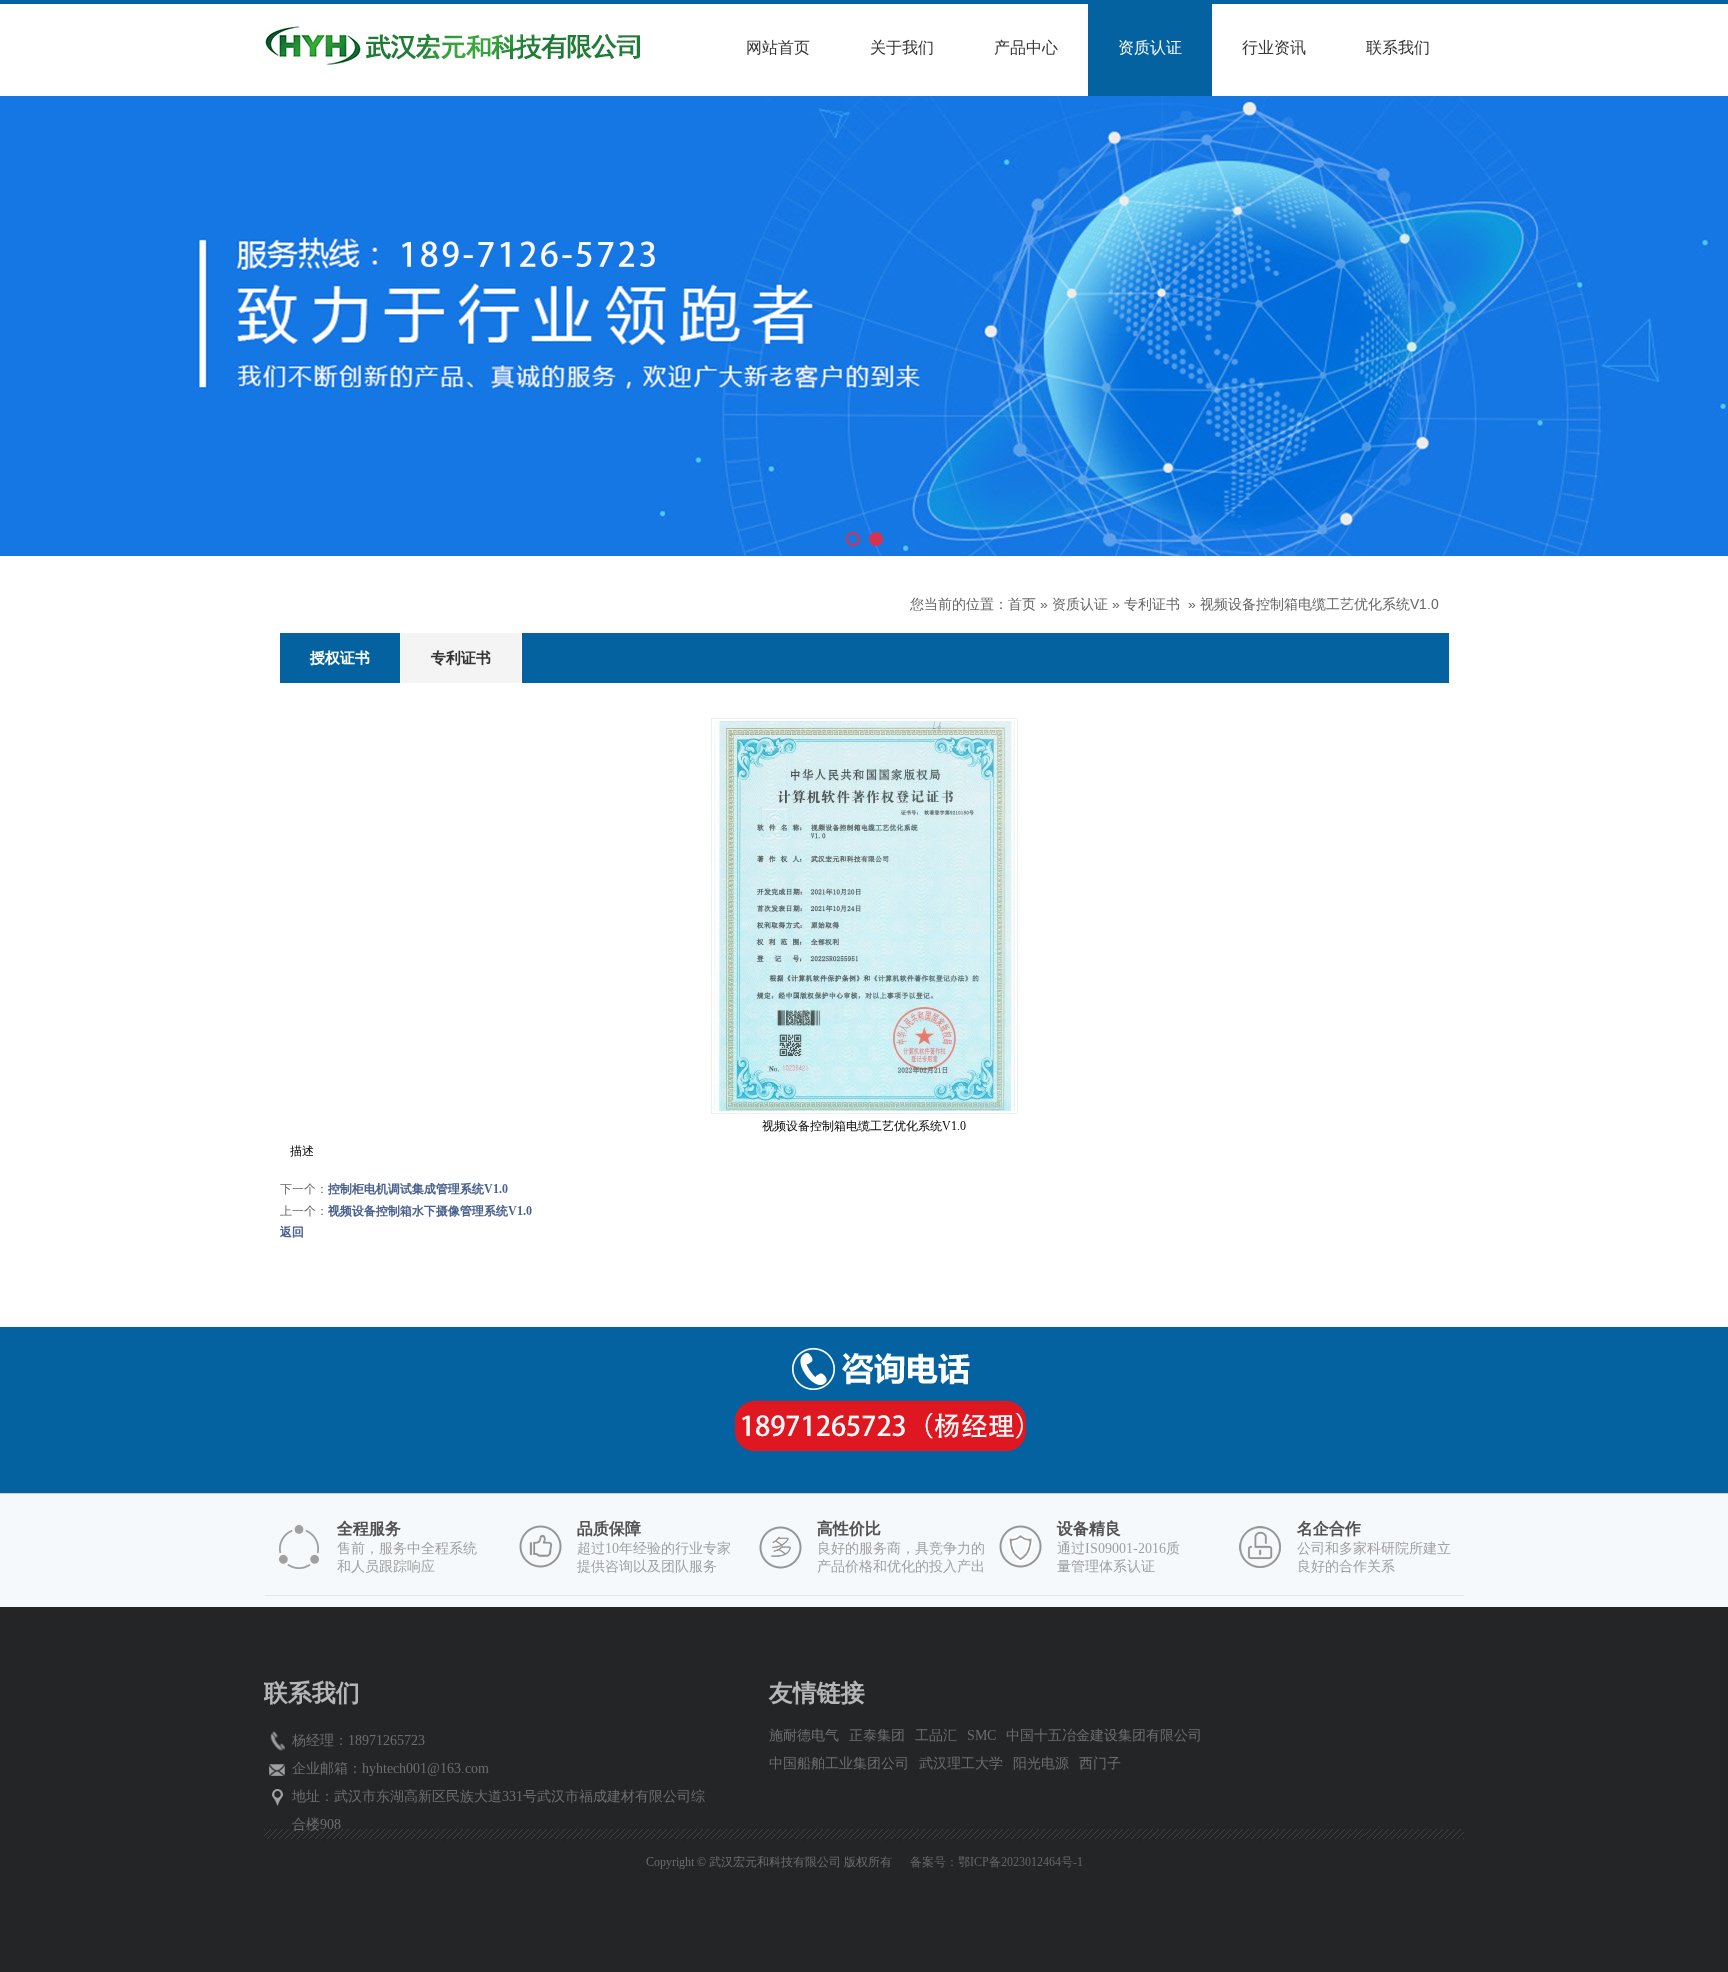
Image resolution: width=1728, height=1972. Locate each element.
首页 (1022, 604)
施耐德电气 (804, 1735)
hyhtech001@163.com (425, 1768)
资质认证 (1080, 604)
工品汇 (936, 1735)
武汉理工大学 (961, 1763)
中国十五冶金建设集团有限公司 (1104, 1735)
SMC (981, 1735)
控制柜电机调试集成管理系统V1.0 (418, 1189)
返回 (292, 1232)
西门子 (1100, 1763)
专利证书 (1152, 604)
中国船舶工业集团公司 (839, 1763)
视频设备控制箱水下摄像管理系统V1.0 (430, 1211)
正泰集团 (877, 1735)
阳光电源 (1041, 1763)
